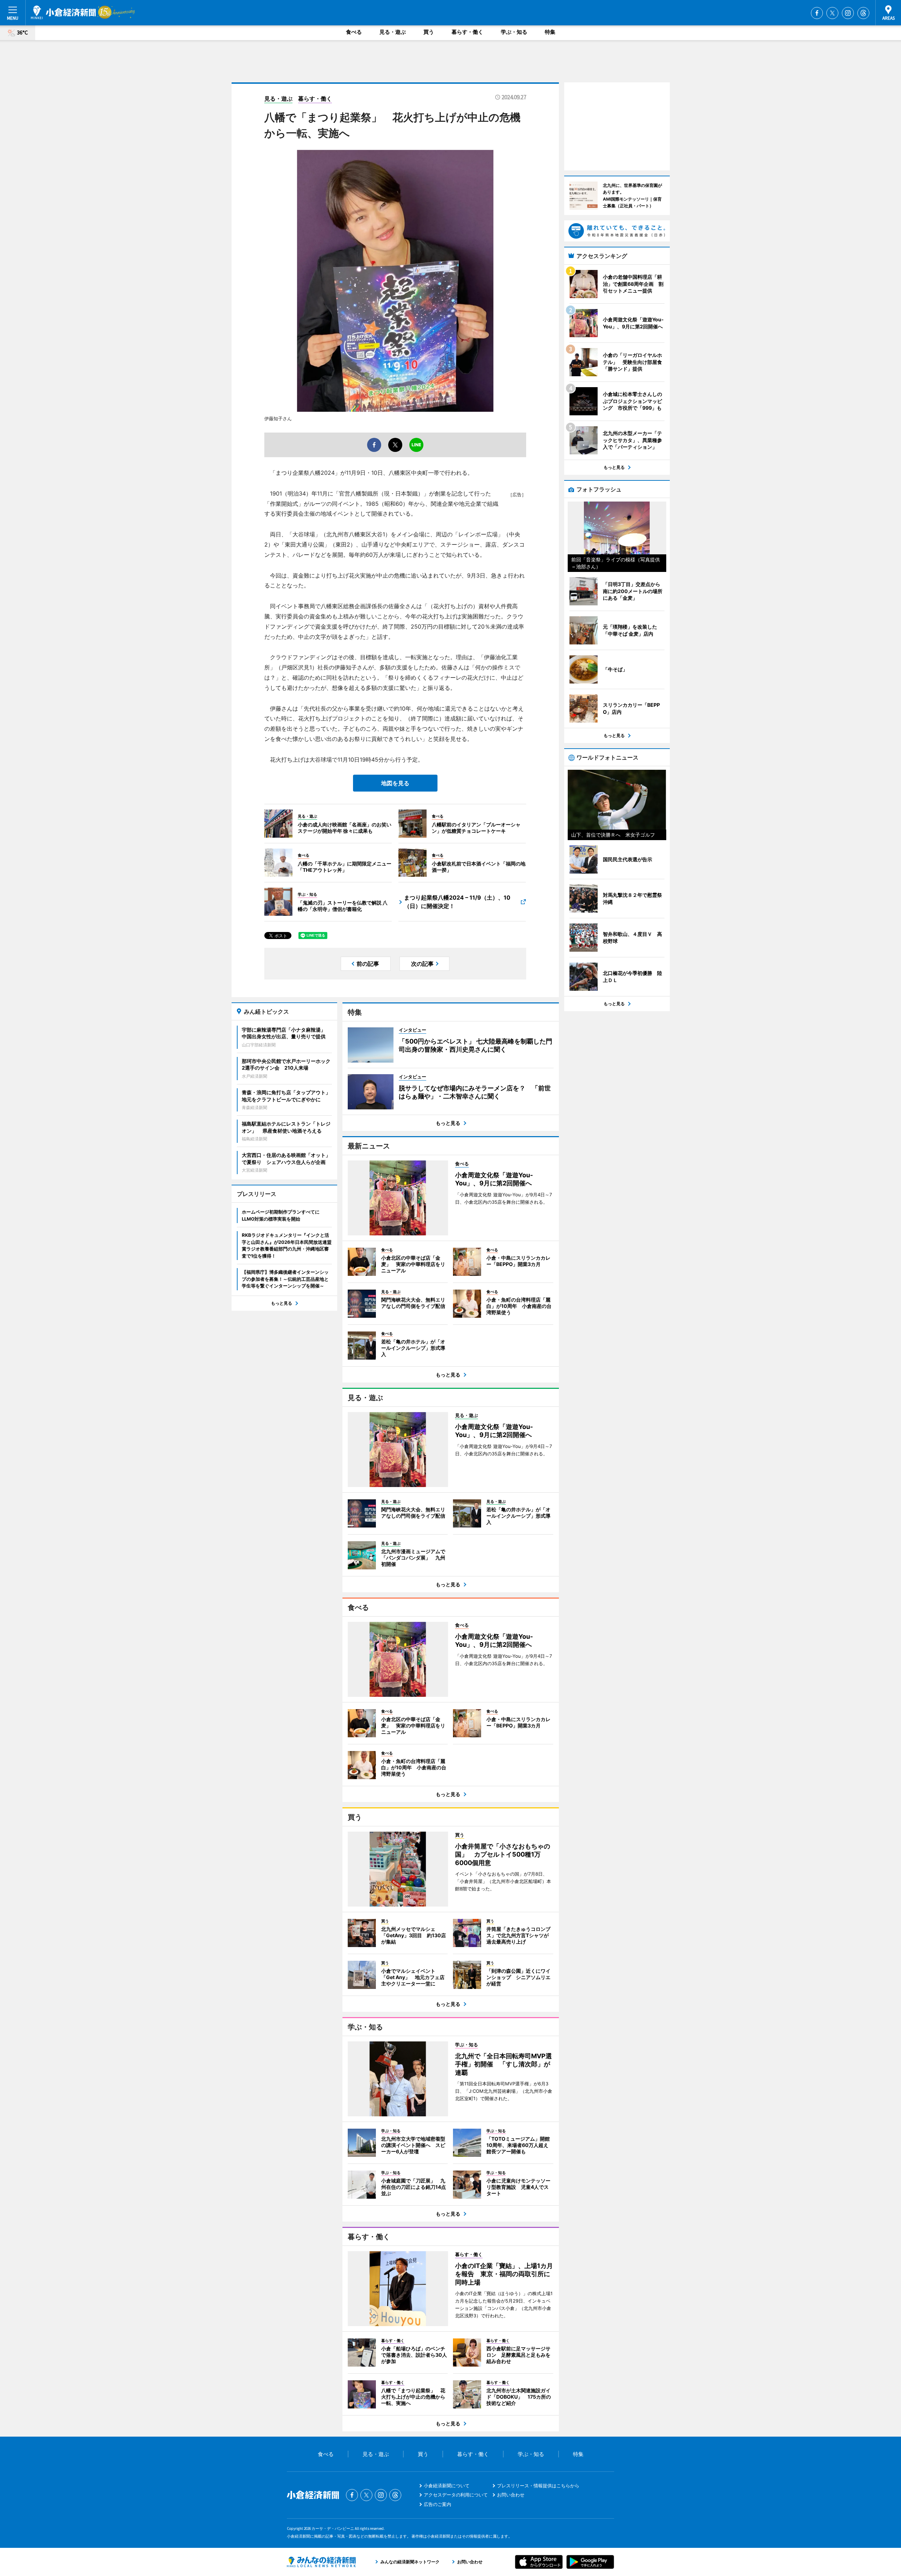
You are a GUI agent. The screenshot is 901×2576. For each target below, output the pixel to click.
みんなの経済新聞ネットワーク (321, 2562)
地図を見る (395, 783)
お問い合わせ (511, 2495)
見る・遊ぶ (393, 32)
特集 (550, 32)
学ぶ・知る (514, 32)
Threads (863, 13)
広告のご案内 (437, 2504)
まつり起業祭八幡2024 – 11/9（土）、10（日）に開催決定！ (457, 902)
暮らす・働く (467, 32)
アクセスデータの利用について (456, 2495)
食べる (354, 32)
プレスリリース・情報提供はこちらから (538, 2486)
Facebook (817, 13)
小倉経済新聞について (447, 2486)
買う (429, 32)
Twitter (832, 13)
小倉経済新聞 (63, 12)
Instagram (848, 13)
